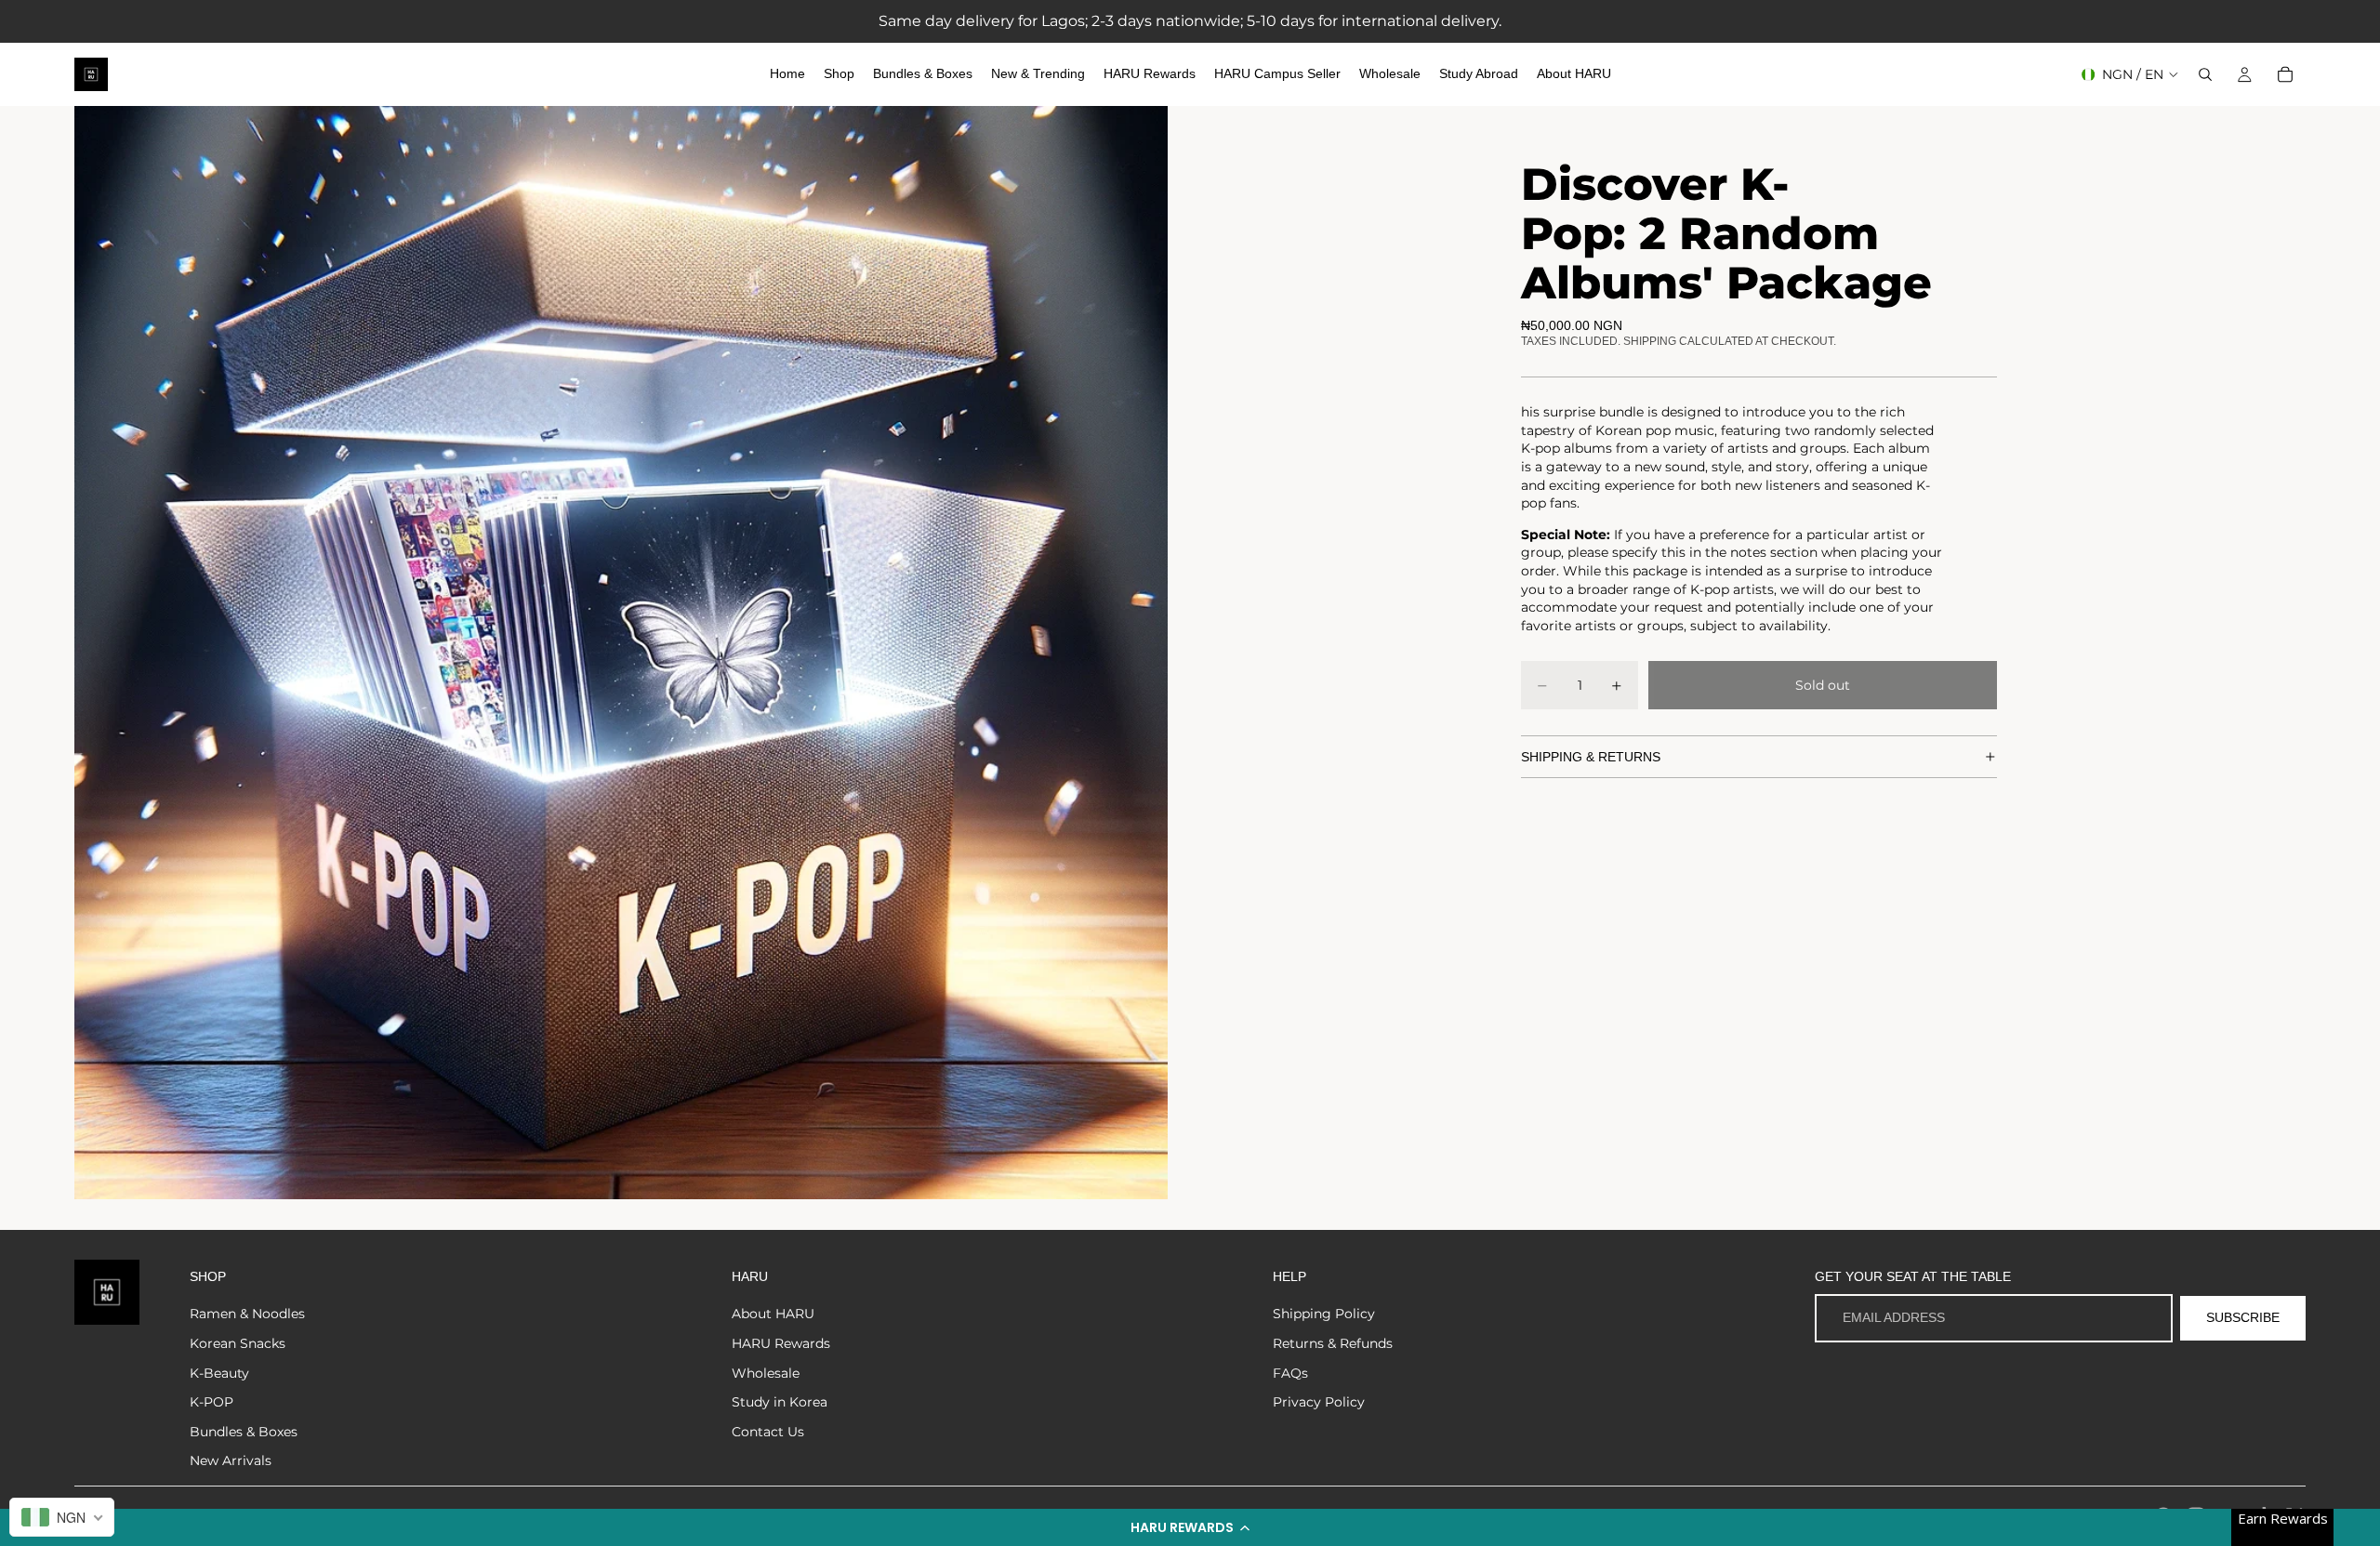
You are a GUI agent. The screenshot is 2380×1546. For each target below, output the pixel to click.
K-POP (212, 1402)
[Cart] (2285, 74)
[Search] (2205, 74)
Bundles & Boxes (244, 1432)
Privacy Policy (1319, 1402)
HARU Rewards (781, 1343)
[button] (1190, 1527)
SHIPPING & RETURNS (1591, 757)
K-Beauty (219, 1373)
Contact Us (768, 1432)
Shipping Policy (1324, 1314)
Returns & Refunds (1333, 1343)
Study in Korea (780, 1402)
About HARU (773, 1314)
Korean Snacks (238, 1343)
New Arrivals (231, 1460)
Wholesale (766, 1373)
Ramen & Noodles (247, 1314)
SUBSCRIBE (2243, 1317)
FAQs (1290, 1373)
